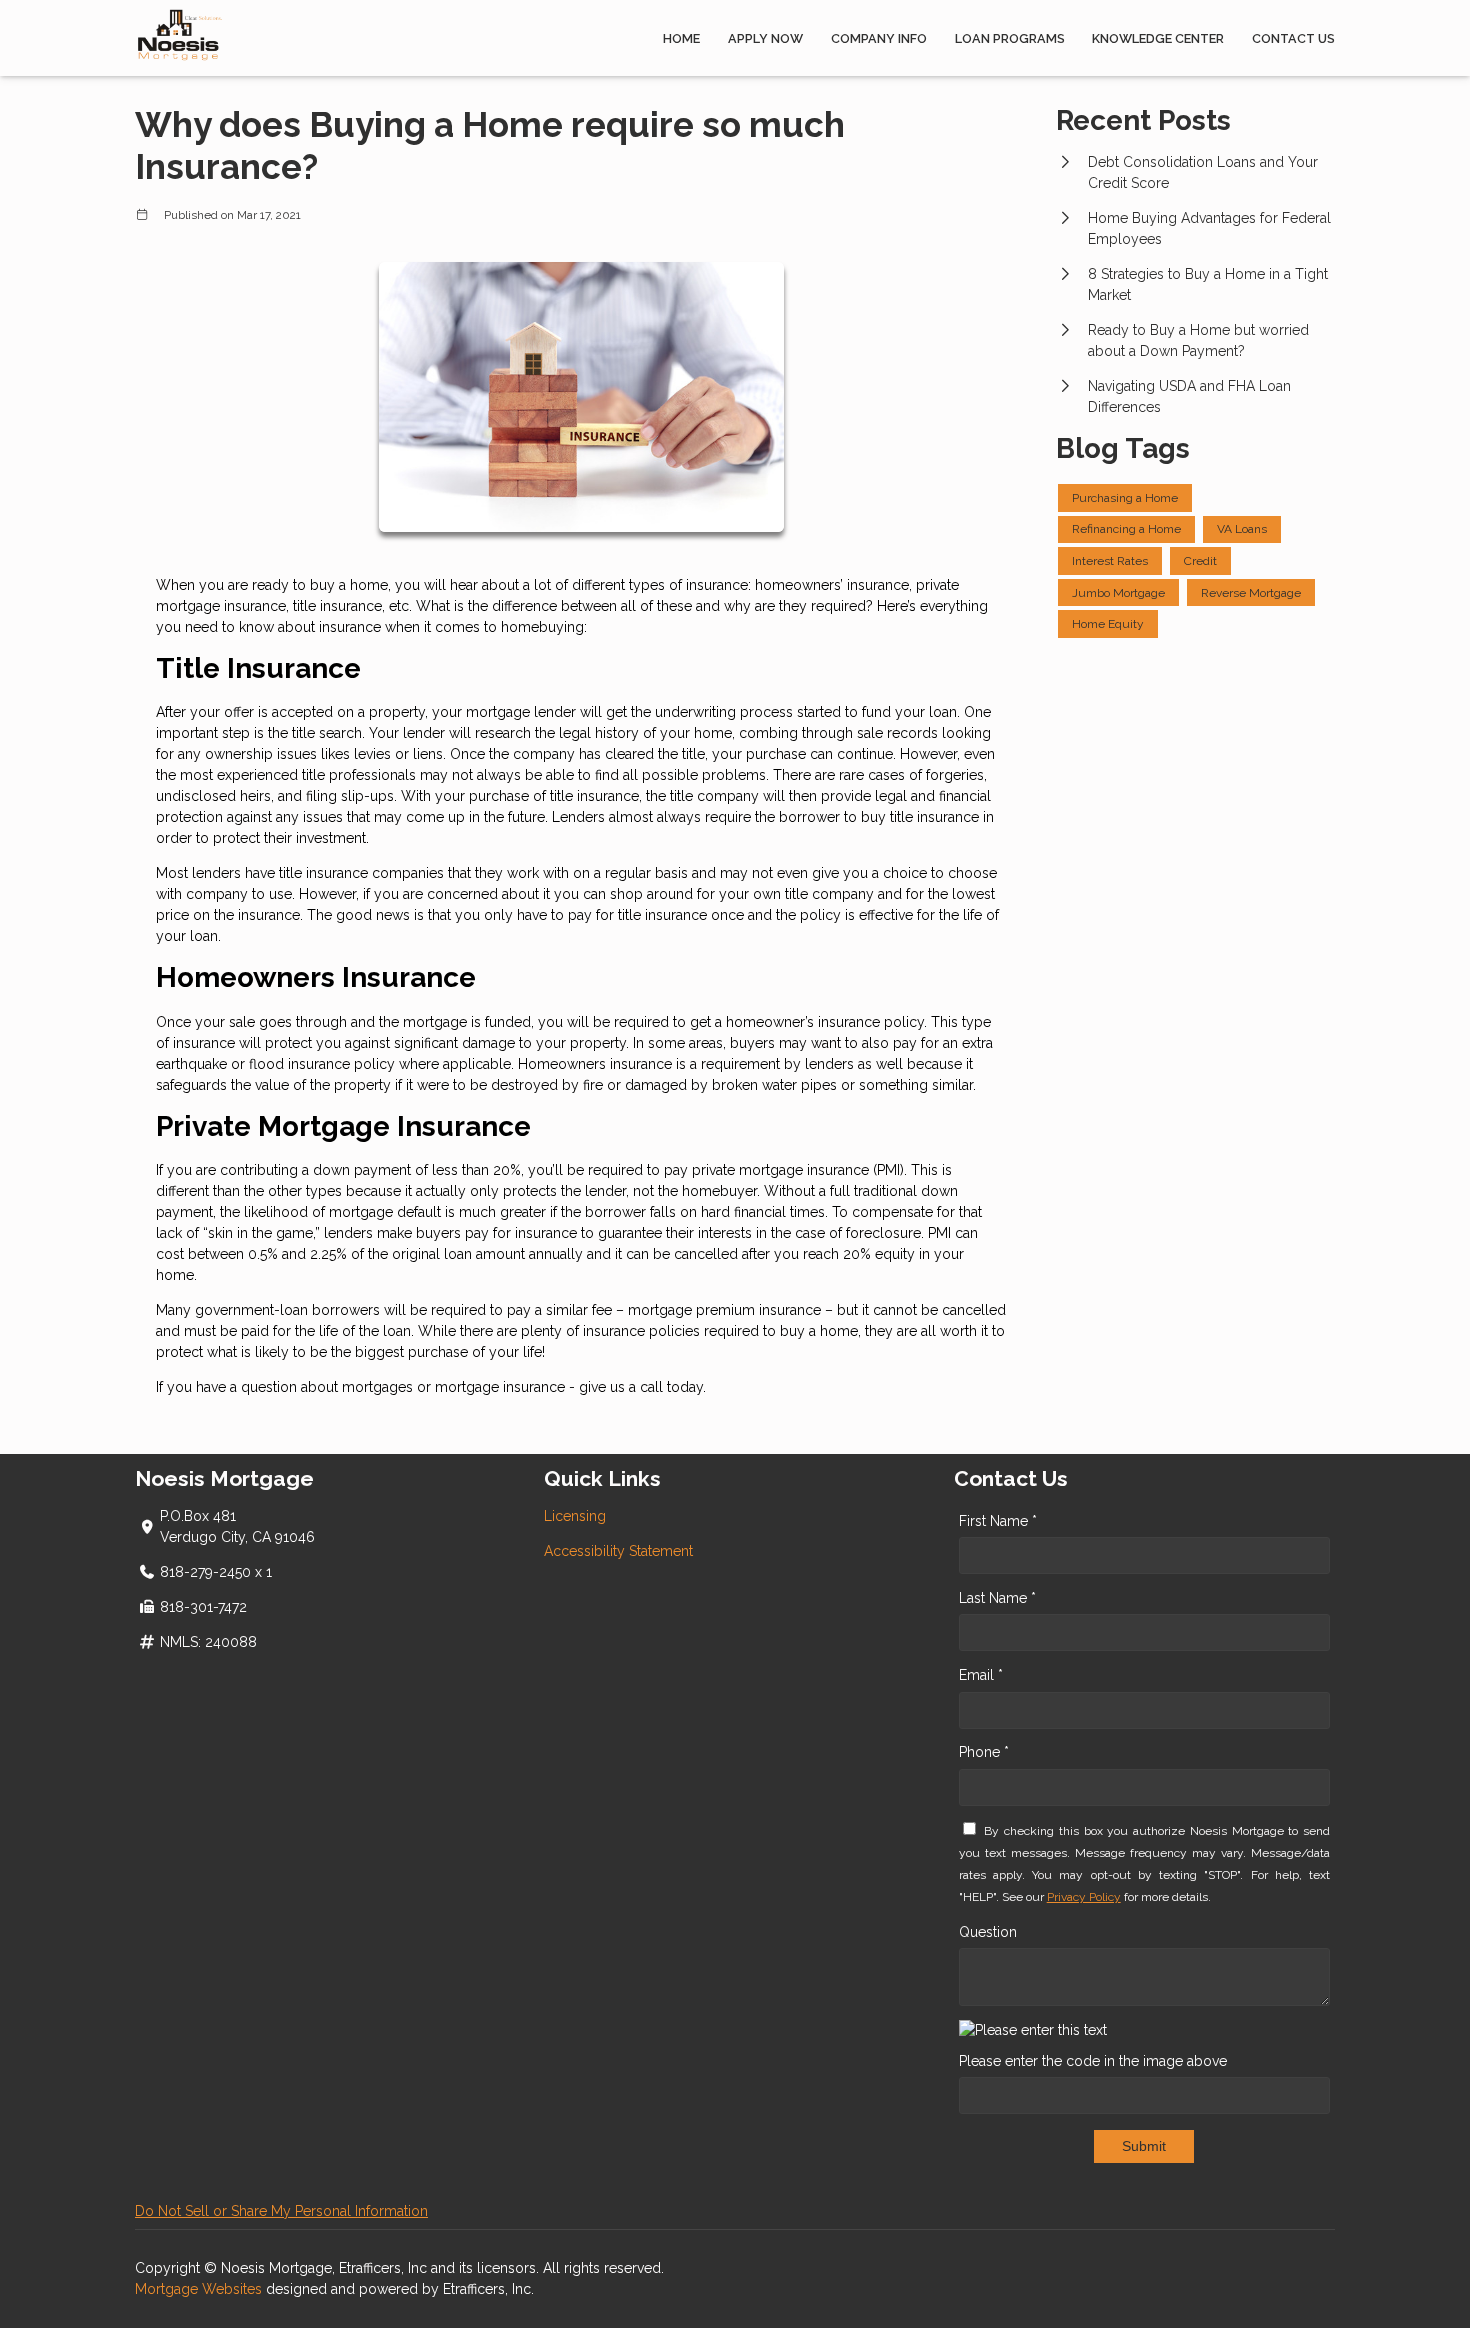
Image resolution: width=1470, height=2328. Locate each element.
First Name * (998, 1521)
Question (988, 1932)
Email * (981, 1675)
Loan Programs (1010, 38)
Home (681, 38)
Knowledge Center (1158, 38)
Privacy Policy (1084, 1897)
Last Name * (997, 1598)
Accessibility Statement (618, 1551)
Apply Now (765, 38)
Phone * (984, 1752)
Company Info (879, 38)
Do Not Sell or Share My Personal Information (281, 2211)
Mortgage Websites (200, 2289)
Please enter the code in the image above (1093, 2061)
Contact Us (1293, 38)
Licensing (575, 1516)
